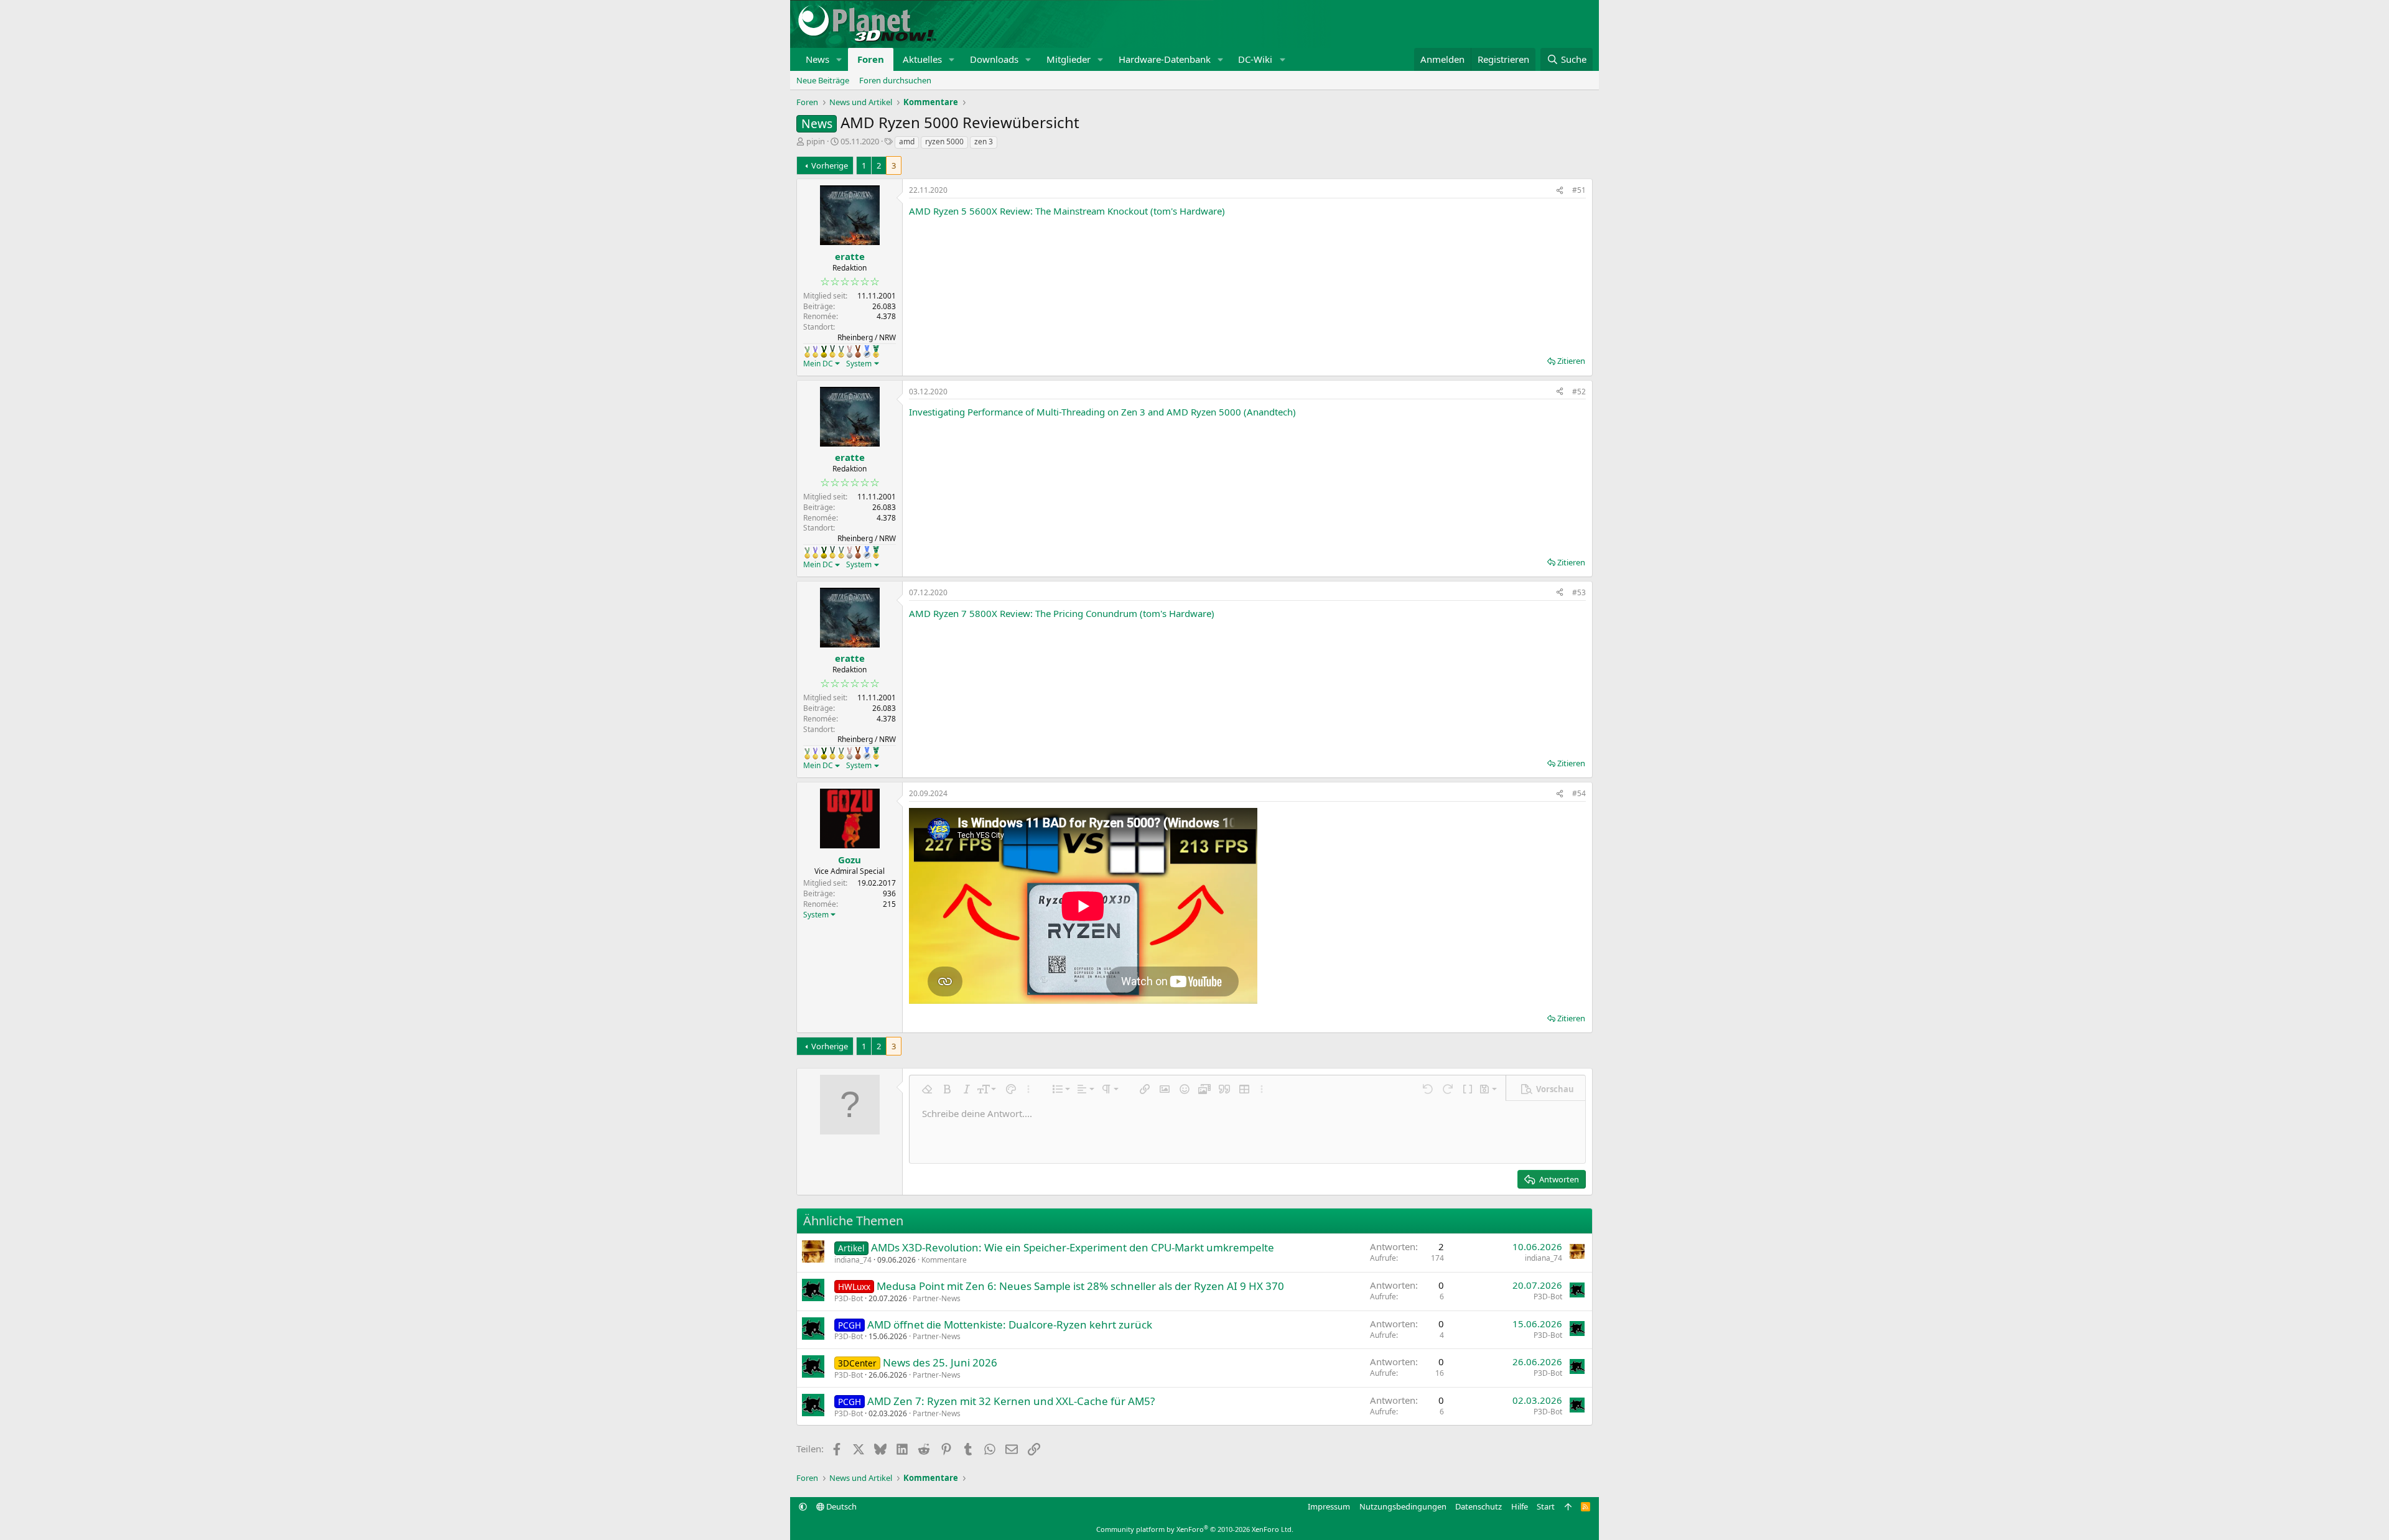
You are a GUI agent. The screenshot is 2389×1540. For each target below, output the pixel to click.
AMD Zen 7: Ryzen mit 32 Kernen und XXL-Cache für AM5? (1011, 1401)
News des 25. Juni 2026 (940, 1362)
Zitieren (1571, 361)
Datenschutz (1479, 1506)
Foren (871, 59)
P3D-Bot (849, 1298)
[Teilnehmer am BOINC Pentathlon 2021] (876, 351)
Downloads (994, 59)
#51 (1579, 190)
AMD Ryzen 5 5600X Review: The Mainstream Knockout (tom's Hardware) (1067, 211)
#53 (1579, 592)
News (817, 59)
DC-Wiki (1255, 59)
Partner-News (937, 1298)
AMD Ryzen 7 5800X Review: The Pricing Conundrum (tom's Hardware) (1062, 613)
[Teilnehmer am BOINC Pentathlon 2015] (832, 351)
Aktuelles (922, 59)
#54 (1579, 793)
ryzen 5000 (944, 141)
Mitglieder (1069, 59)
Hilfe (1520, 1506)
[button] (839, 59)
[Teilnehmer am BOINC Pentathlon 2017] (850, 351)
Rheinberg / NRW (867, 337)
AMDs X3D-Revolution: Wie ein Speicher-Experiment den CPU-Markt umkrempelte (1073, 1247)
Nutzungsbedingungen (1403, 1506)
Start (1546, 1506)
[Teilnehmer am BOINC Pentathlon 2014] (824, 351)
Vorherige (830, 165)
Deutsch (841, 1506)
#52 (1579, 392)
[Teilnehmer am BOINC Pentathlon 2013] (815, 351)
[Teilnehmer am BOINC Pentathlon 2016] (841, 351)
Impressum (1329, 1506)
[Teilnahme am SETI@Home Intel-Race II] (867, 351)
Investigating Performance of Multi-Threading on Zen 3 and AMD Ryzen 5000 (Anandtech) (1102, 412)
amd (907, 141)
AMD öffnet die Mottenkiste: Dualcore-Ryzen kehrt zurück (1010, 1324)
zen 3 (984, 141)
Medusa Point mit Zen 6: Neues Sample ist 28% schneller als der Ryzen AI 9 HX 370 (1080, 1286)
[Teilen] (1560, 191)
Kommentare (944, 1260)
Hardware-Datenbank (1165, 59)
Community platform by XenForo (1195, 1529)
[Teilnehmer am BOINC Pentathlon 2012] (807, 351)
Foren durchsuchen (895, 80)
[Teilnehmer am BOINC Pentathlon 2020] (858, 351)
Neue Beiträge (823, 80)
